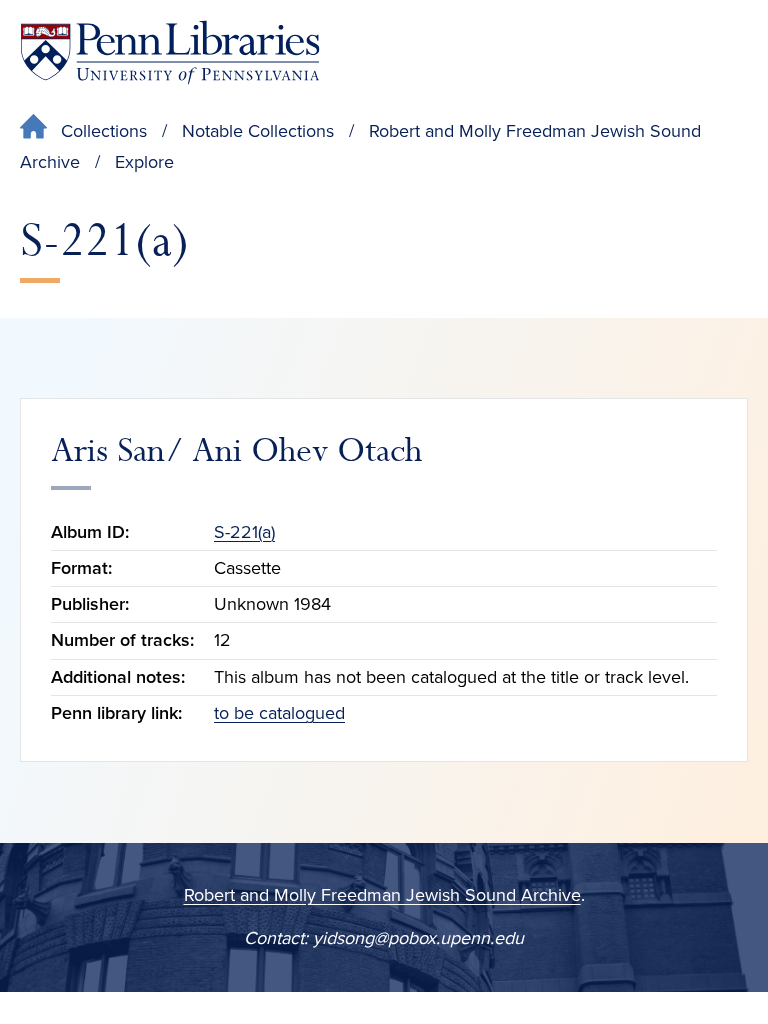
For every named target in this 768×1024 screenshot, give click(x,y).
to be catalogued (279, 713)
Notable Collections (258, 131)
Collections (104, 131)
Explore (144, 162)
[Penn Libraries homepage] (170, 52)
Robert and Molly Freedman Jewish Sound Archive (382, 895)
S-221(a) (244, 532)
